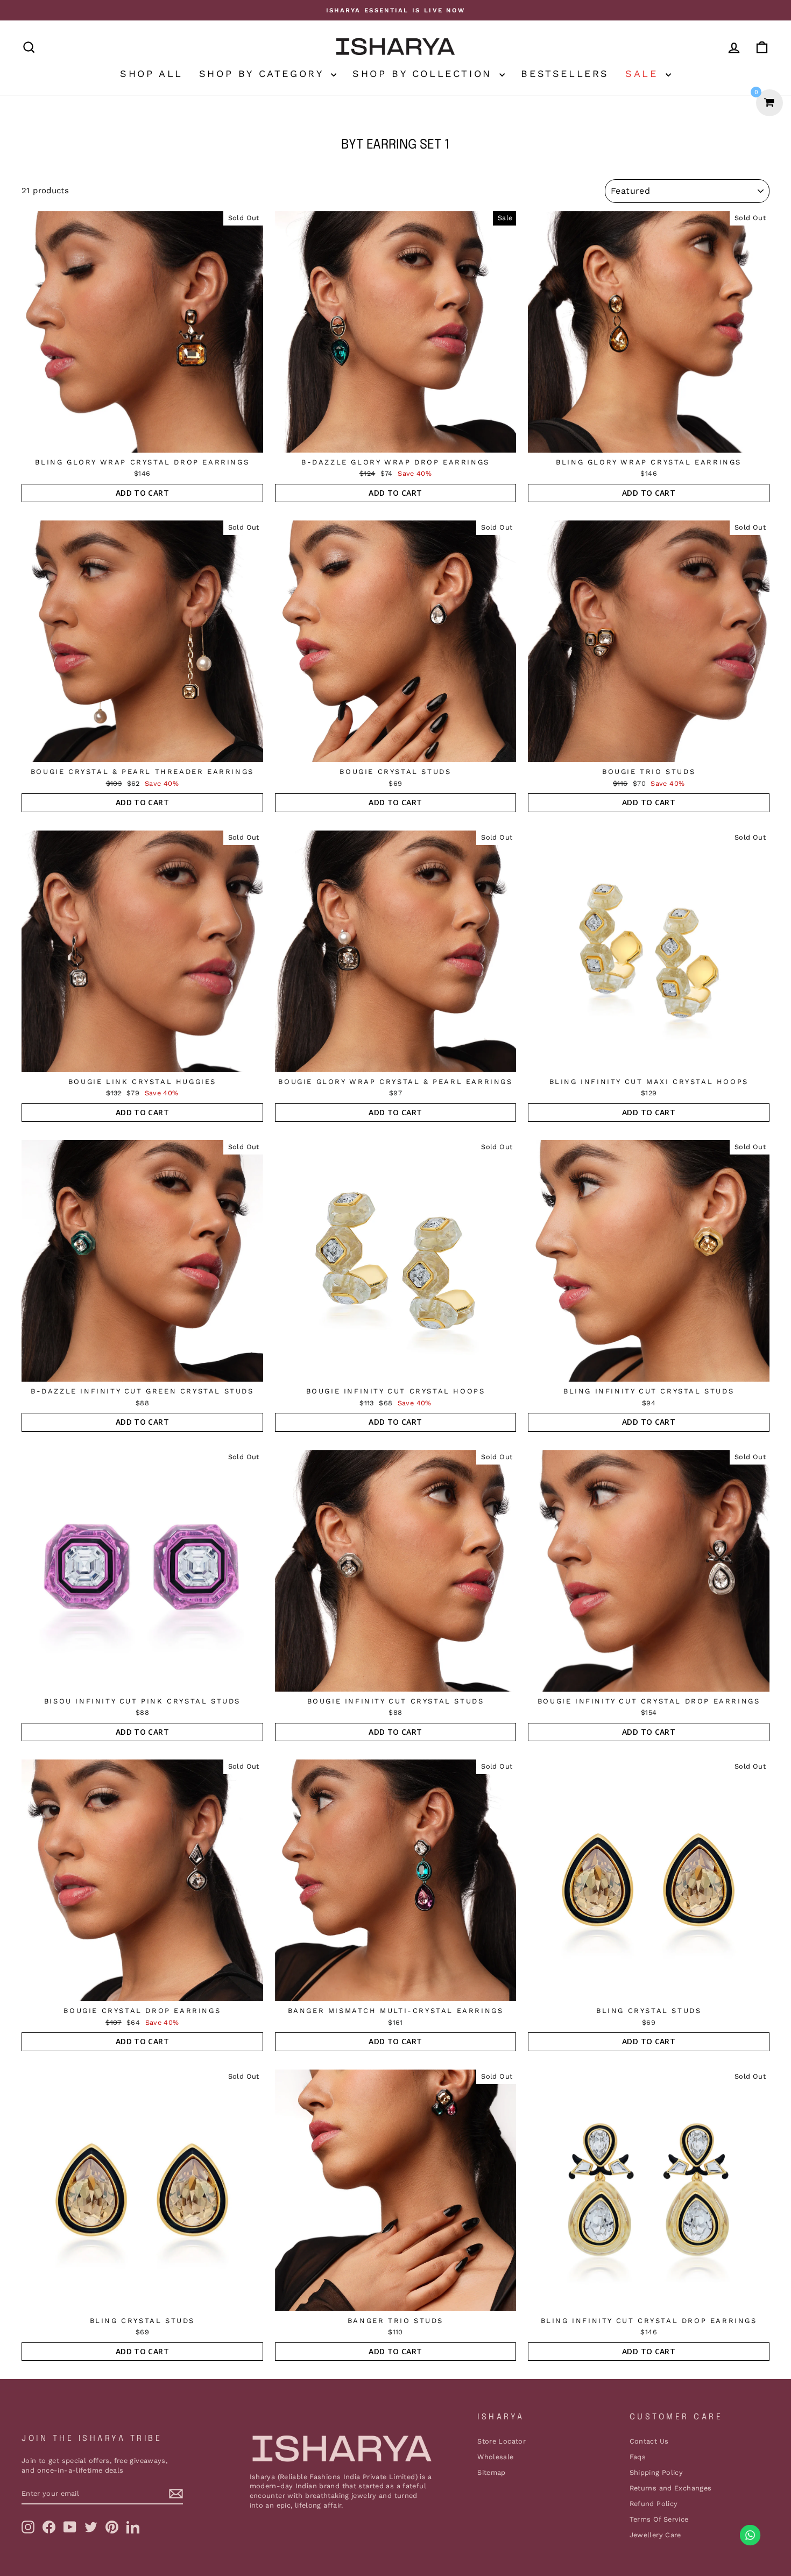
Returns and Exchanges (671, 2488)
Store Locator (502, 2441)
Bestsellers (565, 73)
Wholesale (495, 2457)
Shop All (151, 73)
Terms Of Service (659, 2519)
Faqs (638, 2457)
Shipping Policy (656, 2472)
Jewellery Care (655, 2535)
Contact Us (649, 2441)
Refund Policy (654, 2504)
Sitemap (492, 2472)
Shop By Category (264, 73)
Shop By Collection (425, 73)
